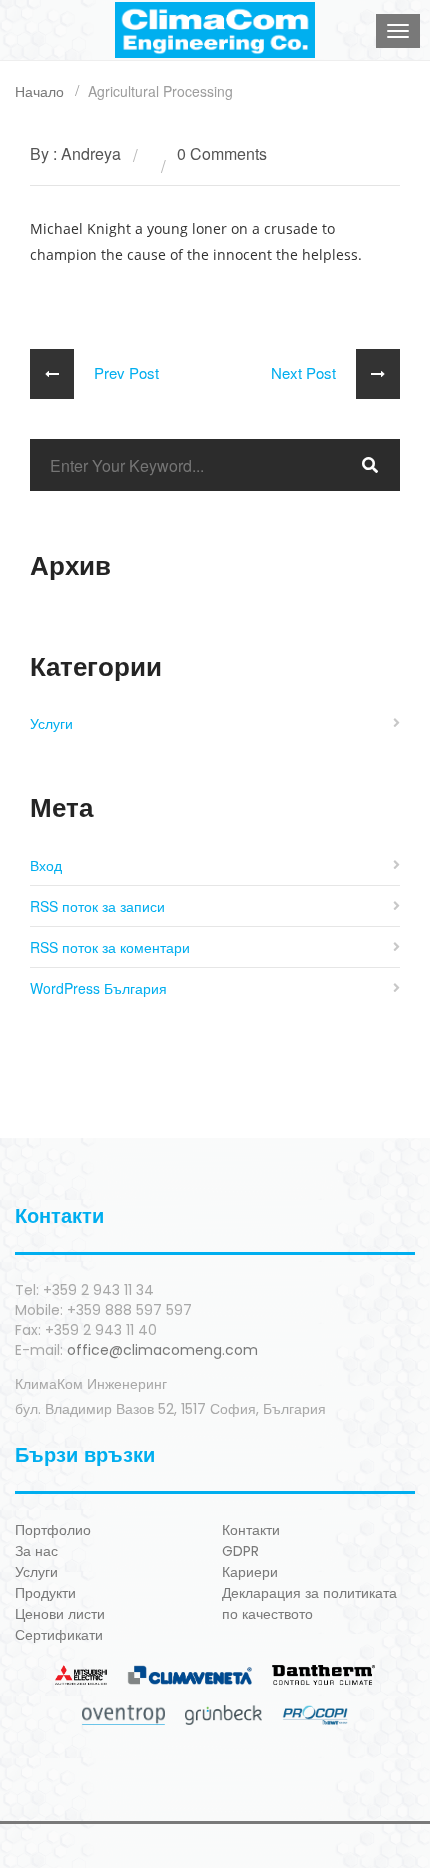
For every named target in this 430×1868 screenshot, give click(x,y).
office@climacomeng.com (162, 1350)
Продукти (45, 1593)
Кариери (250, 1572)
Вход (46, 865)
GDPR (240, 1551)
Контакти (251, 1530)
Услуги (51, 723)
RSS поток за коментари (110, 947)
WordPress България (98, 988)
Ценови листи (60, 1614)
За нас (36, 1551)
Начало (39, 91)
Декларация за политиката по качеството (309, 1603)
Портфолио (53, 1530)
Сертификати (59, 1635)
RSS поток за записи (97, 906)
